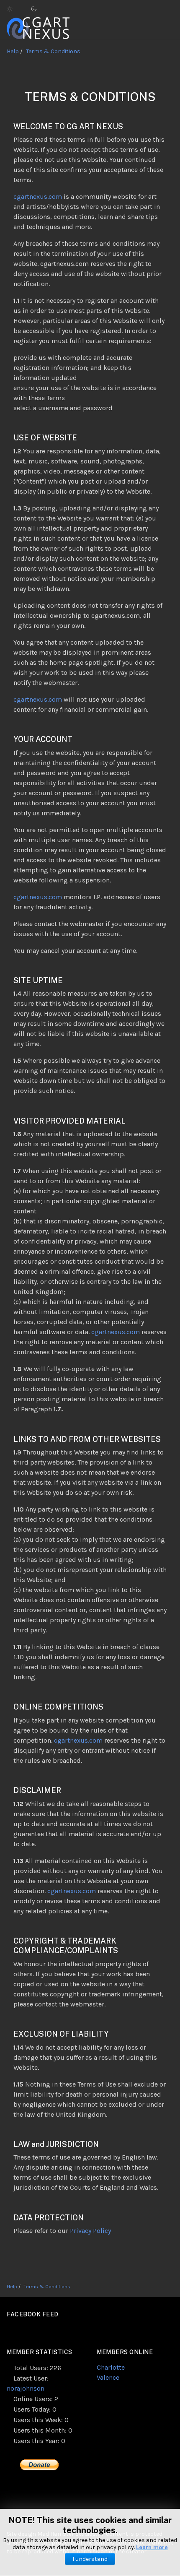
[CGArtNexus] (38, 27)
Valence (108, 2377)
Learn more (152, 2547)
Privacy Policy (90, 2231)
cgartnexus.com (38, 196)
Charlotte (111, 2367)
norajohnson (26, 2388)
